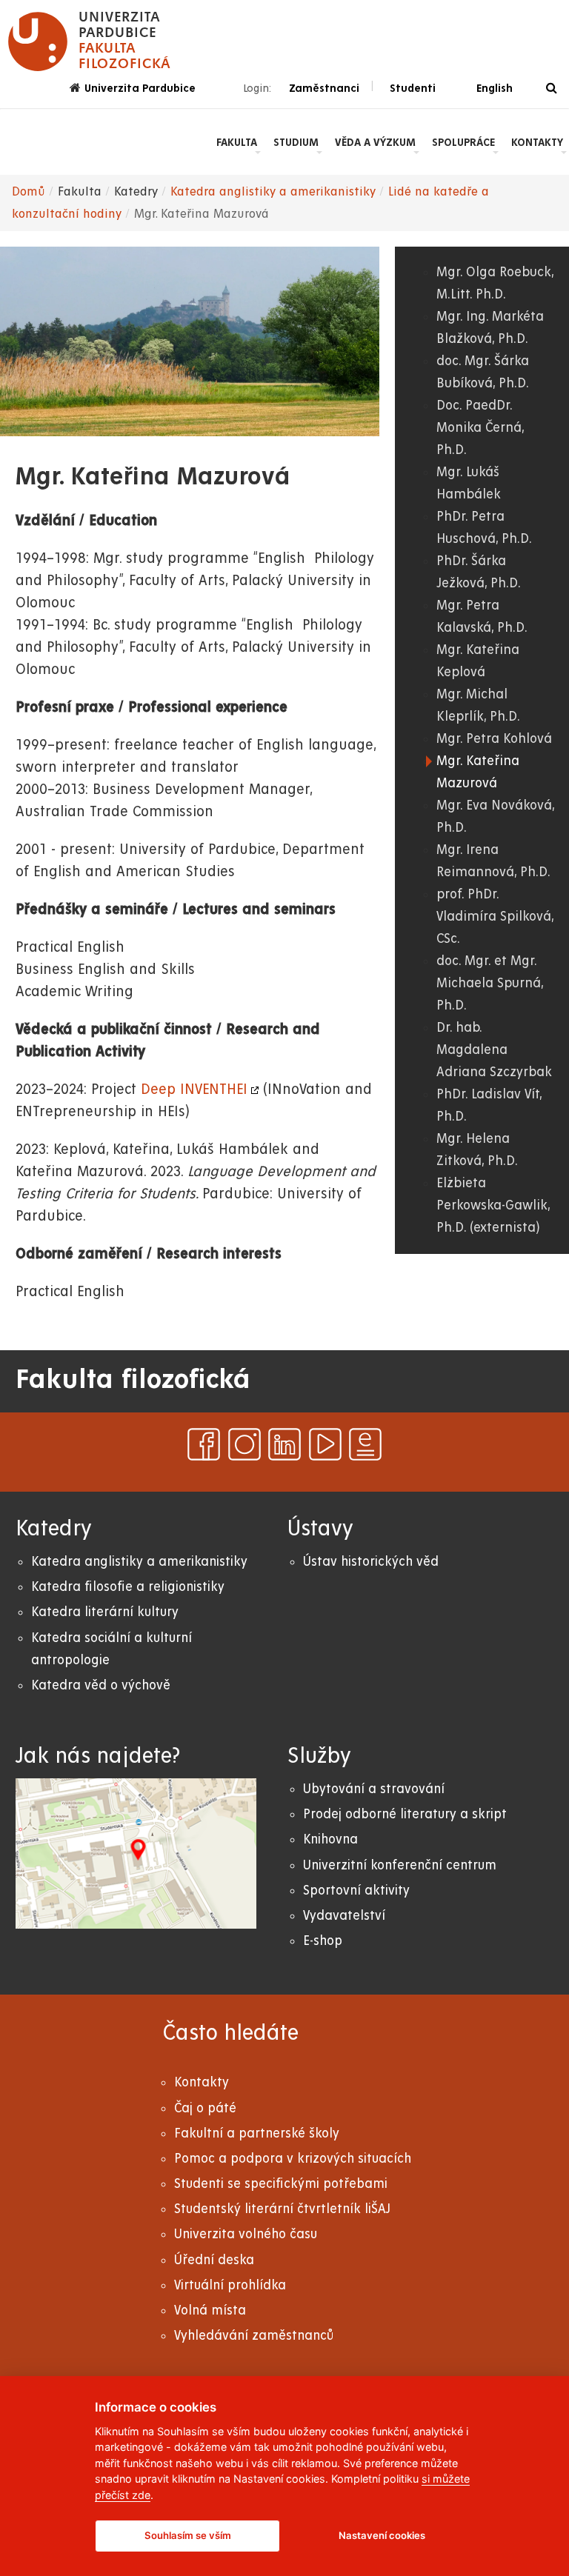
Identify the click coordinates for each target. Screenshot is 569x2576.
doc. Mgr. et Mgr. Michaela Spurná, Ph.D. (490, 983)
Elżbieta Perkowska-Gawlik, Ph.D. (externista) (493, 1205)
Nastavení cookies (382, 2535)
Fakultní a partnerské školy (257, 2133)
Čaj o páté (205, 2108)
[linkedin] (284, 1444)
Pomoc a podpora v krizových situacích (293, 2159)
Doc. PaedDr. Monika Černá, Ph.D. (480, 428)
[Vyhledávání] (552, 89)
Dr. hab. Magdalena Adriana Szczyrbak (494, 1050)
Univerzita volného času (246, 2234)
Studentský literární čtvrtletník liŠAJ (282, 2209)
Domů (29, 192)
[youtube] (325, 1444)
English (495, 88)
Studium (296, 142)
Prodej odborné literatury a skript (405, 1814)
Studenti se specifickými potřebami (281, 2184)
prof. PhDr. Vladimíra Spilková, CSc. (495, 917)
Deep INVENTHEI (194, 1090)
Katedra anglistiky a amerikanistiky (273, 192)
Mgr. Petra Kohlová (494, 739)
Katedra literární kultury (105, 1612)
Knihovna (330, 1839)
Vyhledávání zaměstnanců (254, 2336)
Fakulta (237, 142)
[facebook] (204, 1444)
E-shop (323, 1941)
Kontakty (537, 142)
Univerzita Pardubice (140, 88)
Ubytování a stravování (374, 1789)
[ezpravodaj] (365, 1444)
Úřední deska (214, 2260)
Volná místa (210, 2310)
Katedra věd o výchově (101, 1685)
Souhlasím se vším (188, 2535)
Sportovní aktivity (356, 1891)
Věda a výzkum (375, 142)
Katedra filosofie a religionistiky (128, 1587)
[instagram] (244, 1444)
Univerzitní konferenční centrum (400, 1865)
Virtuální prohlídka (230, 2285)
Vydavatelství (344, 1916)
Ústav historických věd (371, 1562)
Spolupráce (463, 142)
